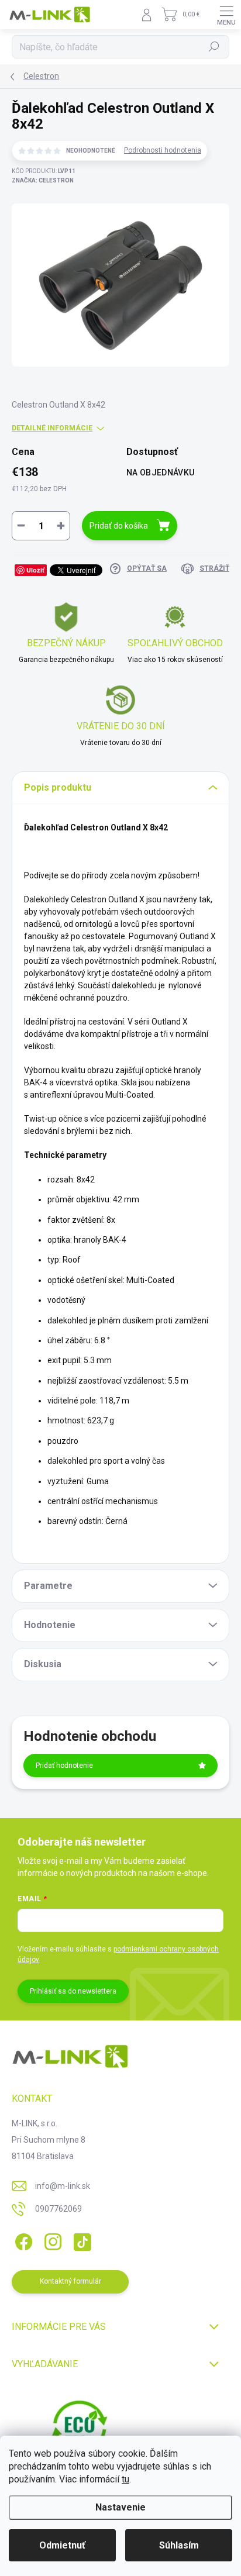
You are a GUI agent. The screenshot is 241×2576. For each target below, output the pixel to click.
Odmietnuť (62, 2545)
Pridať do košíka (119, 526)
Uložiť (35, 570)
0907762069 (58, 2209)
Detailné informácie (52, 428)
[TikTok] (80, 2240)
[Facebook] (22, 2240)
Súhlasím (179, 2545)
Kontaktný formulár (70, 2281)
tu (125, 2479)
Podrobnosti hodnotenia (163, 150)
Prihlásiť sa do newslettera (73, 1991)
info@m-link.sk (63, 2186)
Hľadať (214, 47)
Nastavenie (120, 2507)
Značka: (43, 180)
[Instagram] (51, 2240)
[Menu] (226, 15)
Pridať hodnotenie (64, 1765)
